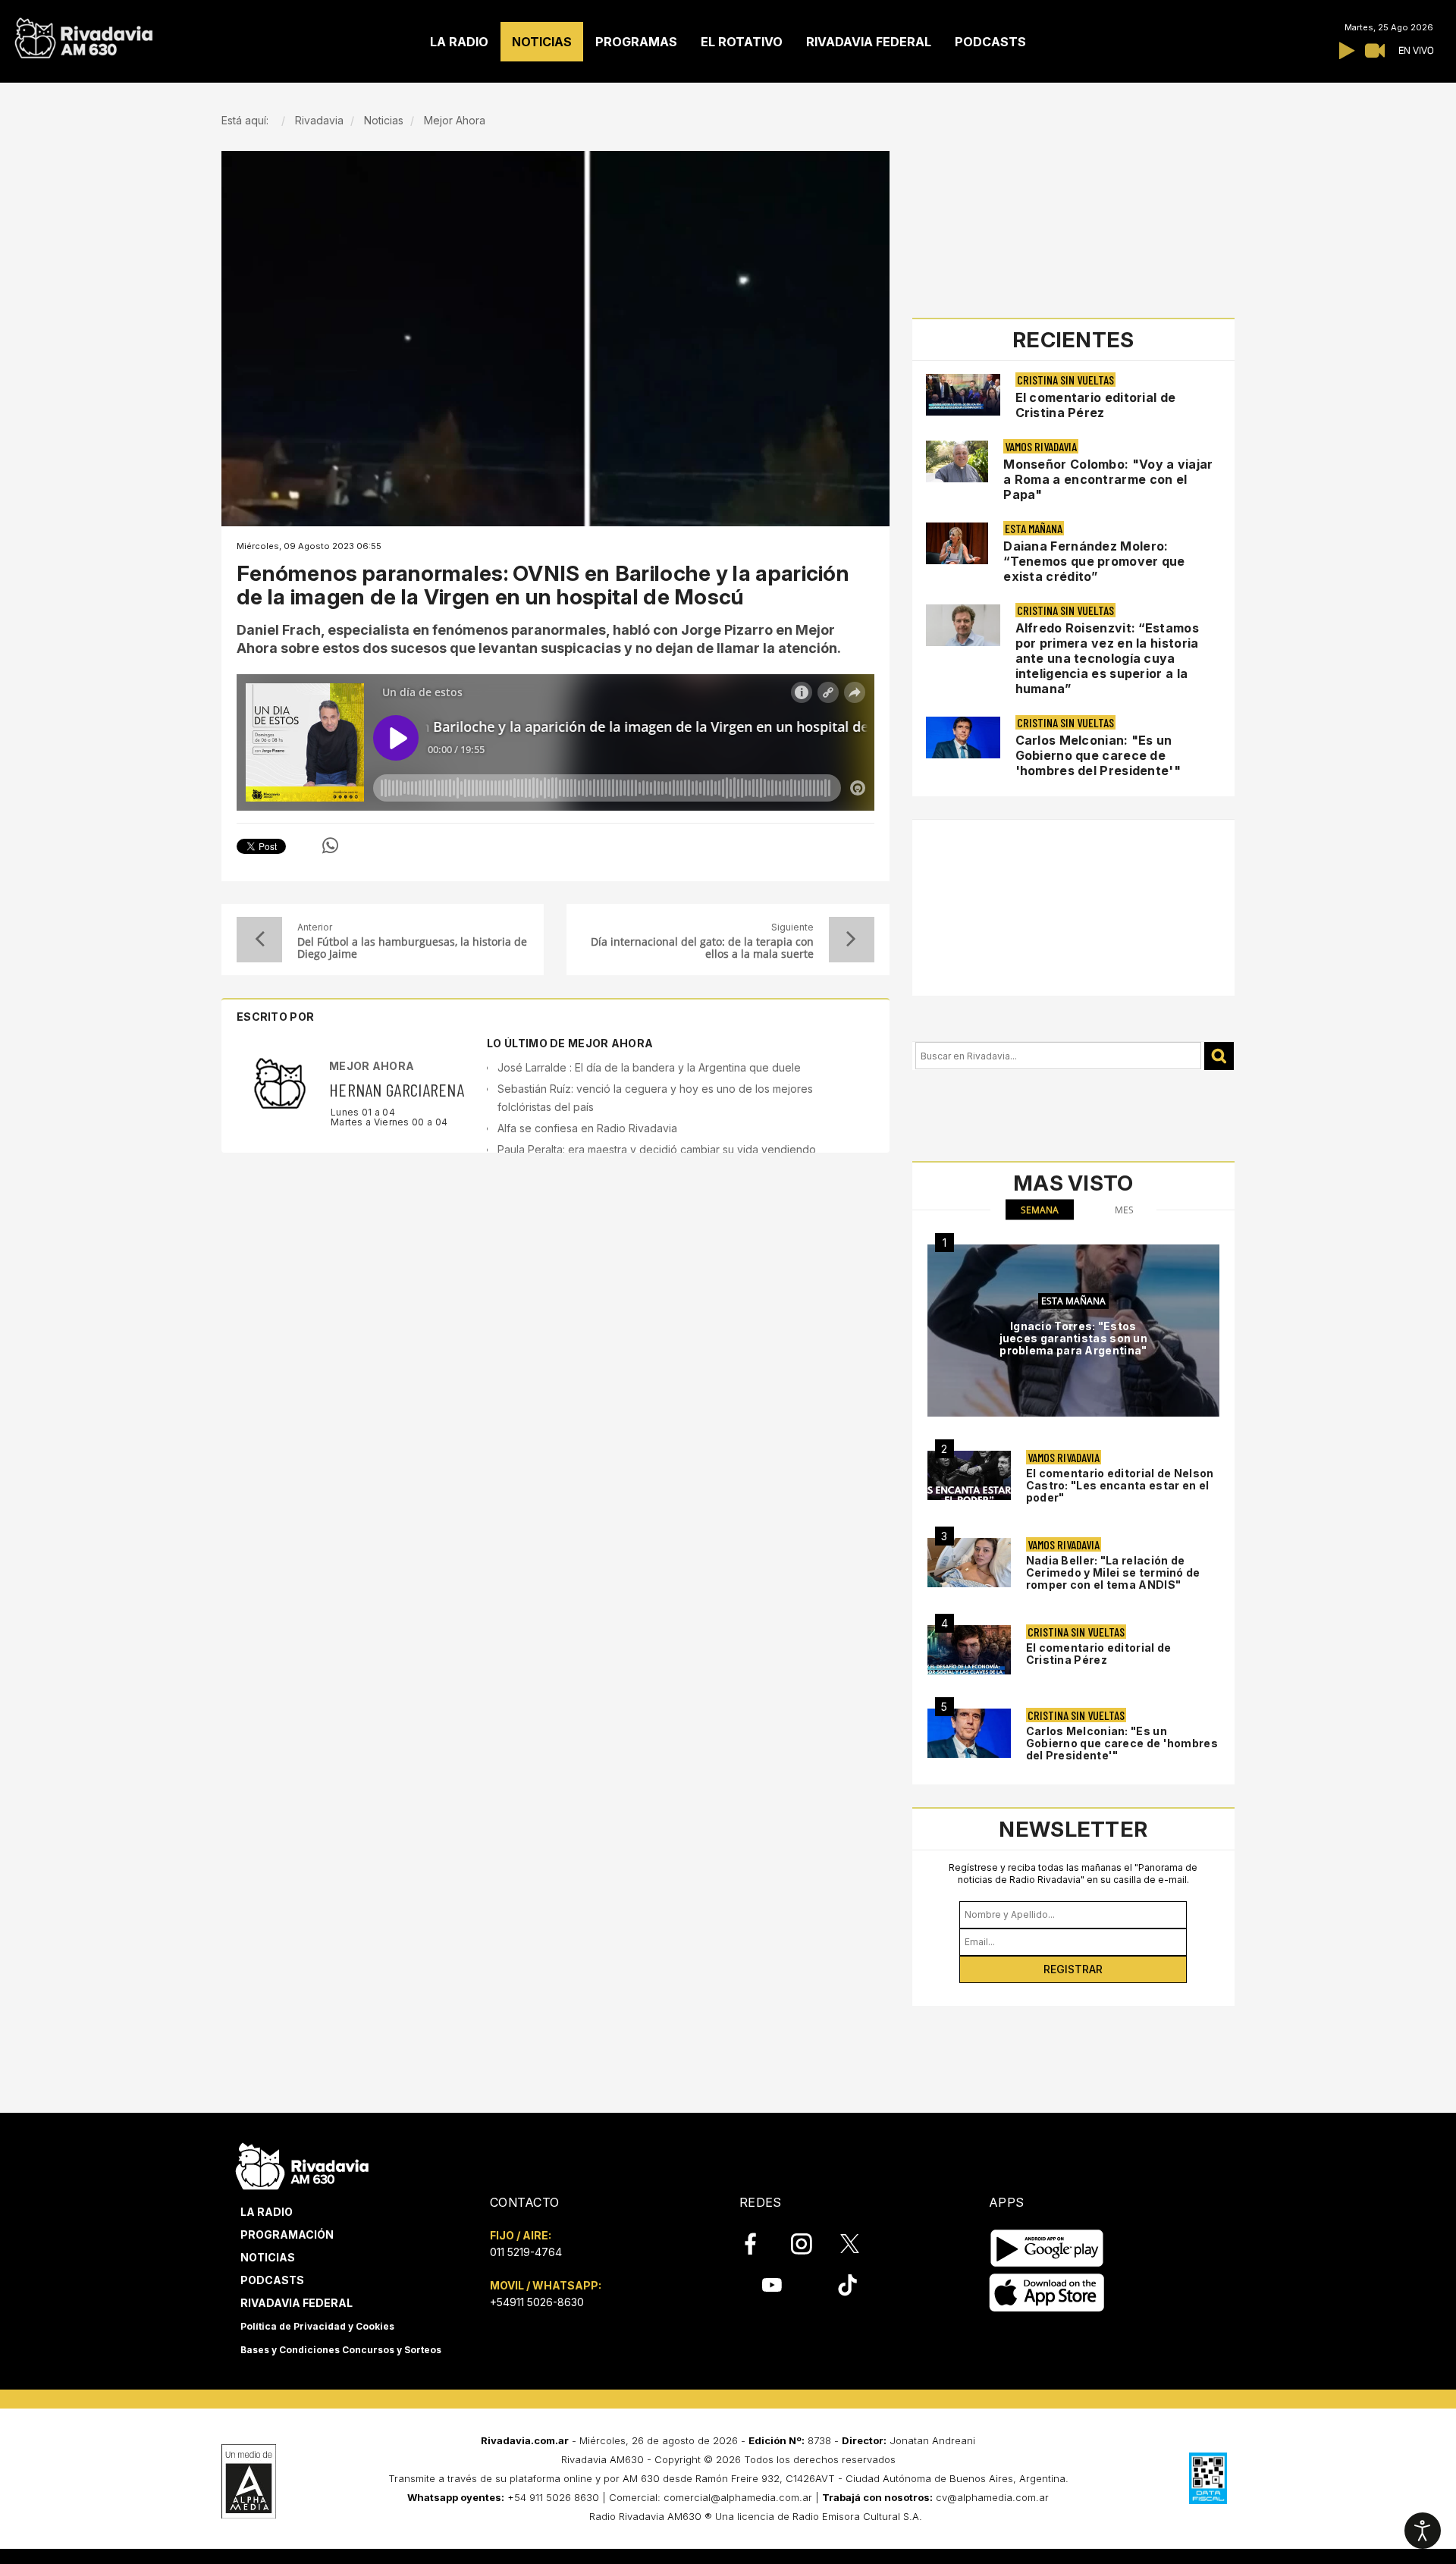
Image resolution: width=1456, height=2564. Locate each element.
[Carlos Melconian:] (969, 1733)
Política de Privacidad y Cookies (317, 2326)
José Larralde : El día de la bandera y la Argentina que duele (649, 1067)
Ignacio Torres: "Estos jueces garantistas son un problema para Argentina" (1074, 1338)
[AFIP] (1208, 2478)
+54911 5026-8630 (537, 2302)
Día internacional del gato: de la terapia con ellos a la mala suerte (702, 948)
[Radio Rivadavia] (302, 2164)
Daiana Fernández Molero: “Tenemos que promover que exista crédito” (1094, 561)
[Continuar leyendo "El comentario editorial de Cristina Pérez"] (963, 395)
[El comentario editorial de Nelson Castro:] (969, 1475)
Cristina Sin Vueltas (1065, 380)
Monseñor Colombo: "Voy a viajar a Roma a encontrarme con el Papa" (1108, 479)
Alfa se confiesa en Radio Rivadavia (587, 1128)
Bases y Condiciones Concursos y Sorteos (341, 2350)
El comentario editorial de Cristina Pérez (1096, 405)
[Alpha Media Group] (249, 2481)
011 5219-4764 (526, 2252)
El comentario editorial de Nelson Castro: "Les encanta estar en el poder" (1120, 1485)
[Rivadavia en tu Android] (1047, 2248)
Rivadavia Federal (297, 2303)
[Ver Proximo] (852, 940)
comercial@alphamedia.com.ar (738, 2497)
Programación (287, 2234)
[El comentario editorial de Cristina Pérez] (969, 1650)
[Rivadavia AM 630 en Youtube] (772, 2285)
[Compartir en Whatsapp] (330, 846)
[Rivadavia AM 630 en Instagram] (810, 2244)
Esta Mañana (1034, 528)
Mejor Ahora (372, 1066)
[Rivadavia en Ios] (1047, 2293)
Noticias (268, 2257)
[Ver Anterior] (259, 940)
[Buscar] (1219, 1056)
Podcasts (272, 2280)
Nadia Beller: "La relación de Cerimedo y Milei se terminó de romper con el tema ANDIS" (1113, 1572)
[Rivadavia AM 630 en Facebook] (759, 2244)
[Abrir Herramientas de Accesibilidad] (1423, 2531)
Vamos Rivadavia (1041, 446)
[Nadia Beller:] (969, 1563)
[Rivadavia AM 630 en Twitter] (860, 2243)
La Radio (267, 2212)
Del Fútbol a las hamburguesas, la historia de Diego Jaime (412, 948)
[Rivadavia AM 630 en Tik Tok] (847, 2285)
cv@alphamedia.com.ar (992, 2497)
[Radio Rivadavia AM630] (83, 35)
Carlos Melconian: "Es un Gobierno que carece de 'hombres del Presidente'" (1098, 755)
